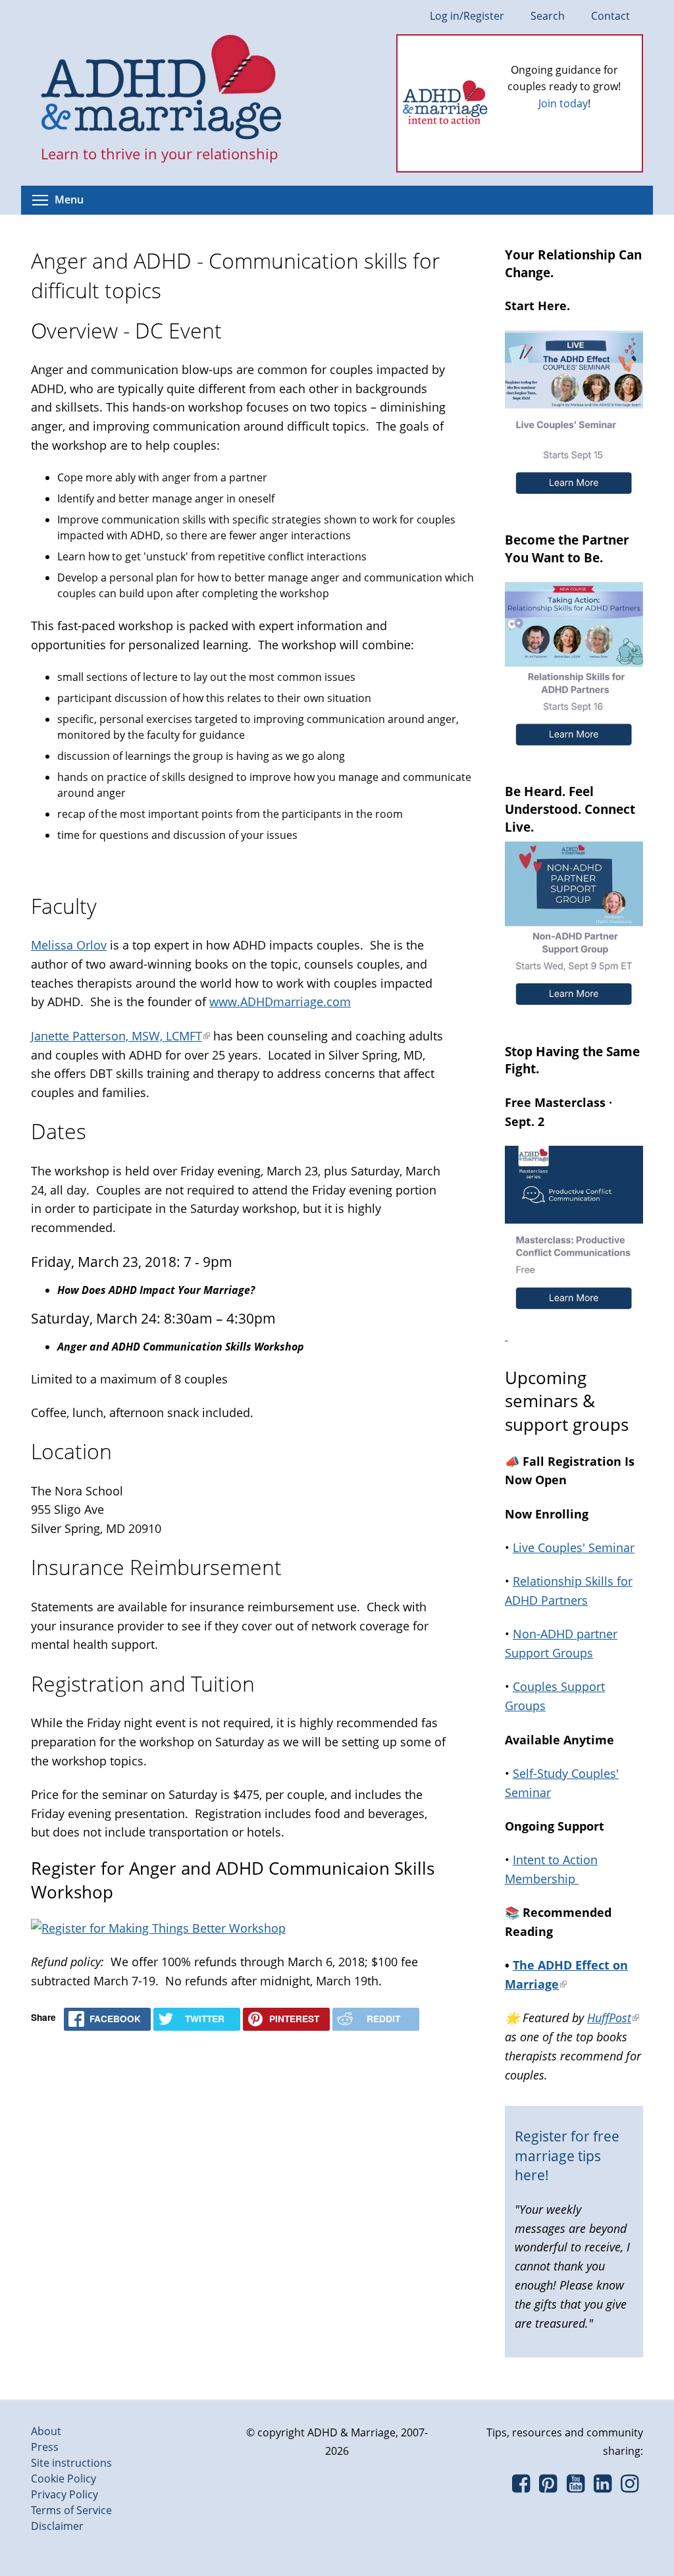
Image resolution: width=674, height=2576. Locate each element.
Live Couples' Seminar (574, 1547)
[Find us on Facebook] (521, 2487)
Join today (563, 103)
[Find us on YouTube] (576, 2487)
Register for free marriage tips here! (567, 2156)
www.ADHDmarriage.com (280, 1002)
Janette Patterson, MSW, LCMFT (120, 1036)
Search (548, 16)
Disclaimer (57, 2526)
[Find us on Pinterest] (548, 2487)
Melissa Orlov (69, 945)
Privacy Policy (65, 2494)
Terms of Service (71, 2510)
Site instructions (71, 2463)
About (46, 2431)
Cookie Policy (64, 2479)
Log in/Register (467, 16)
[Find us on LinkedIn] (603, 2487)
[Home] (162, 88)
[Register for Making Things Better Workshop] (158, 1928)
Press (45, 2447)
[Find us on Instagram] (630, 2487)
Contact (610, 16)
